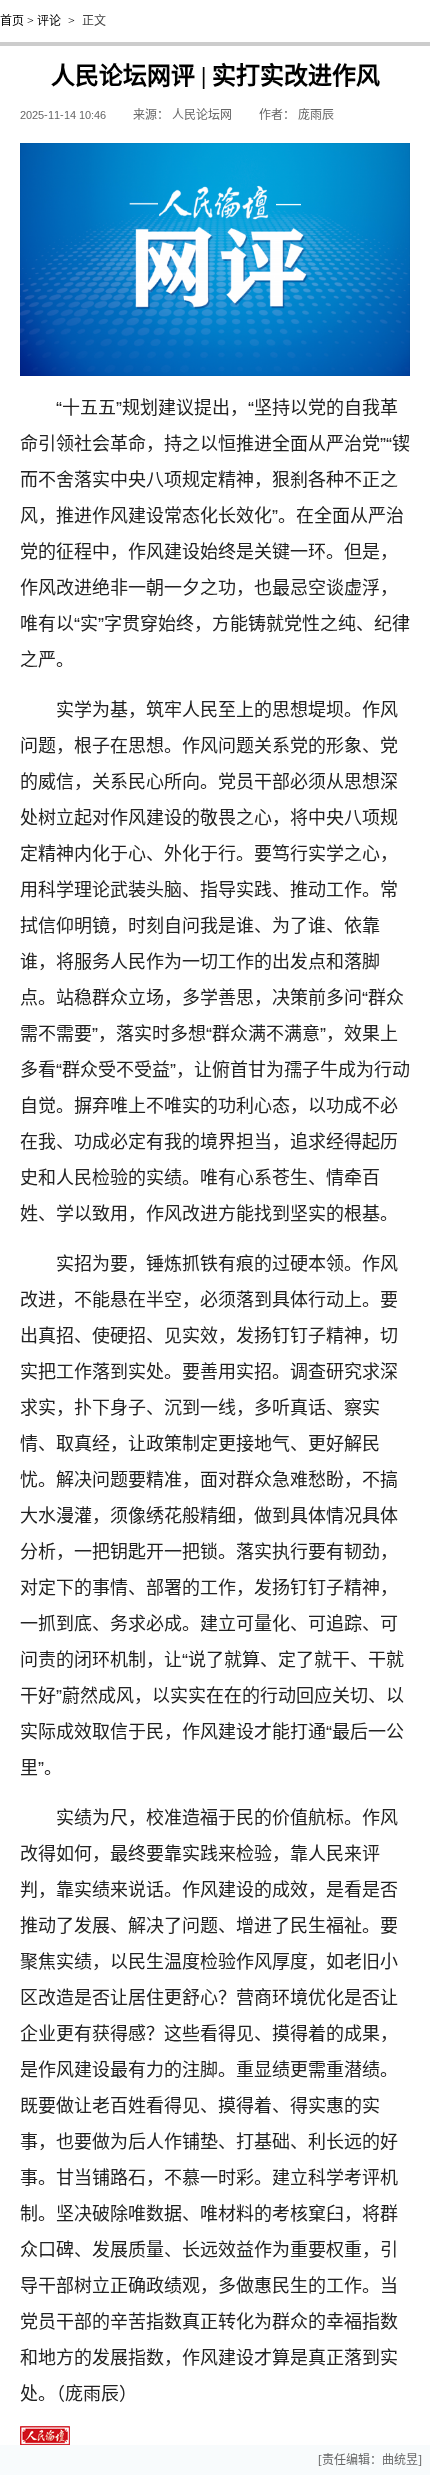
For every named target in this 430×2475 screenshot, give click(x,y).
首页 (12, 21)
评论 (49, 21)
